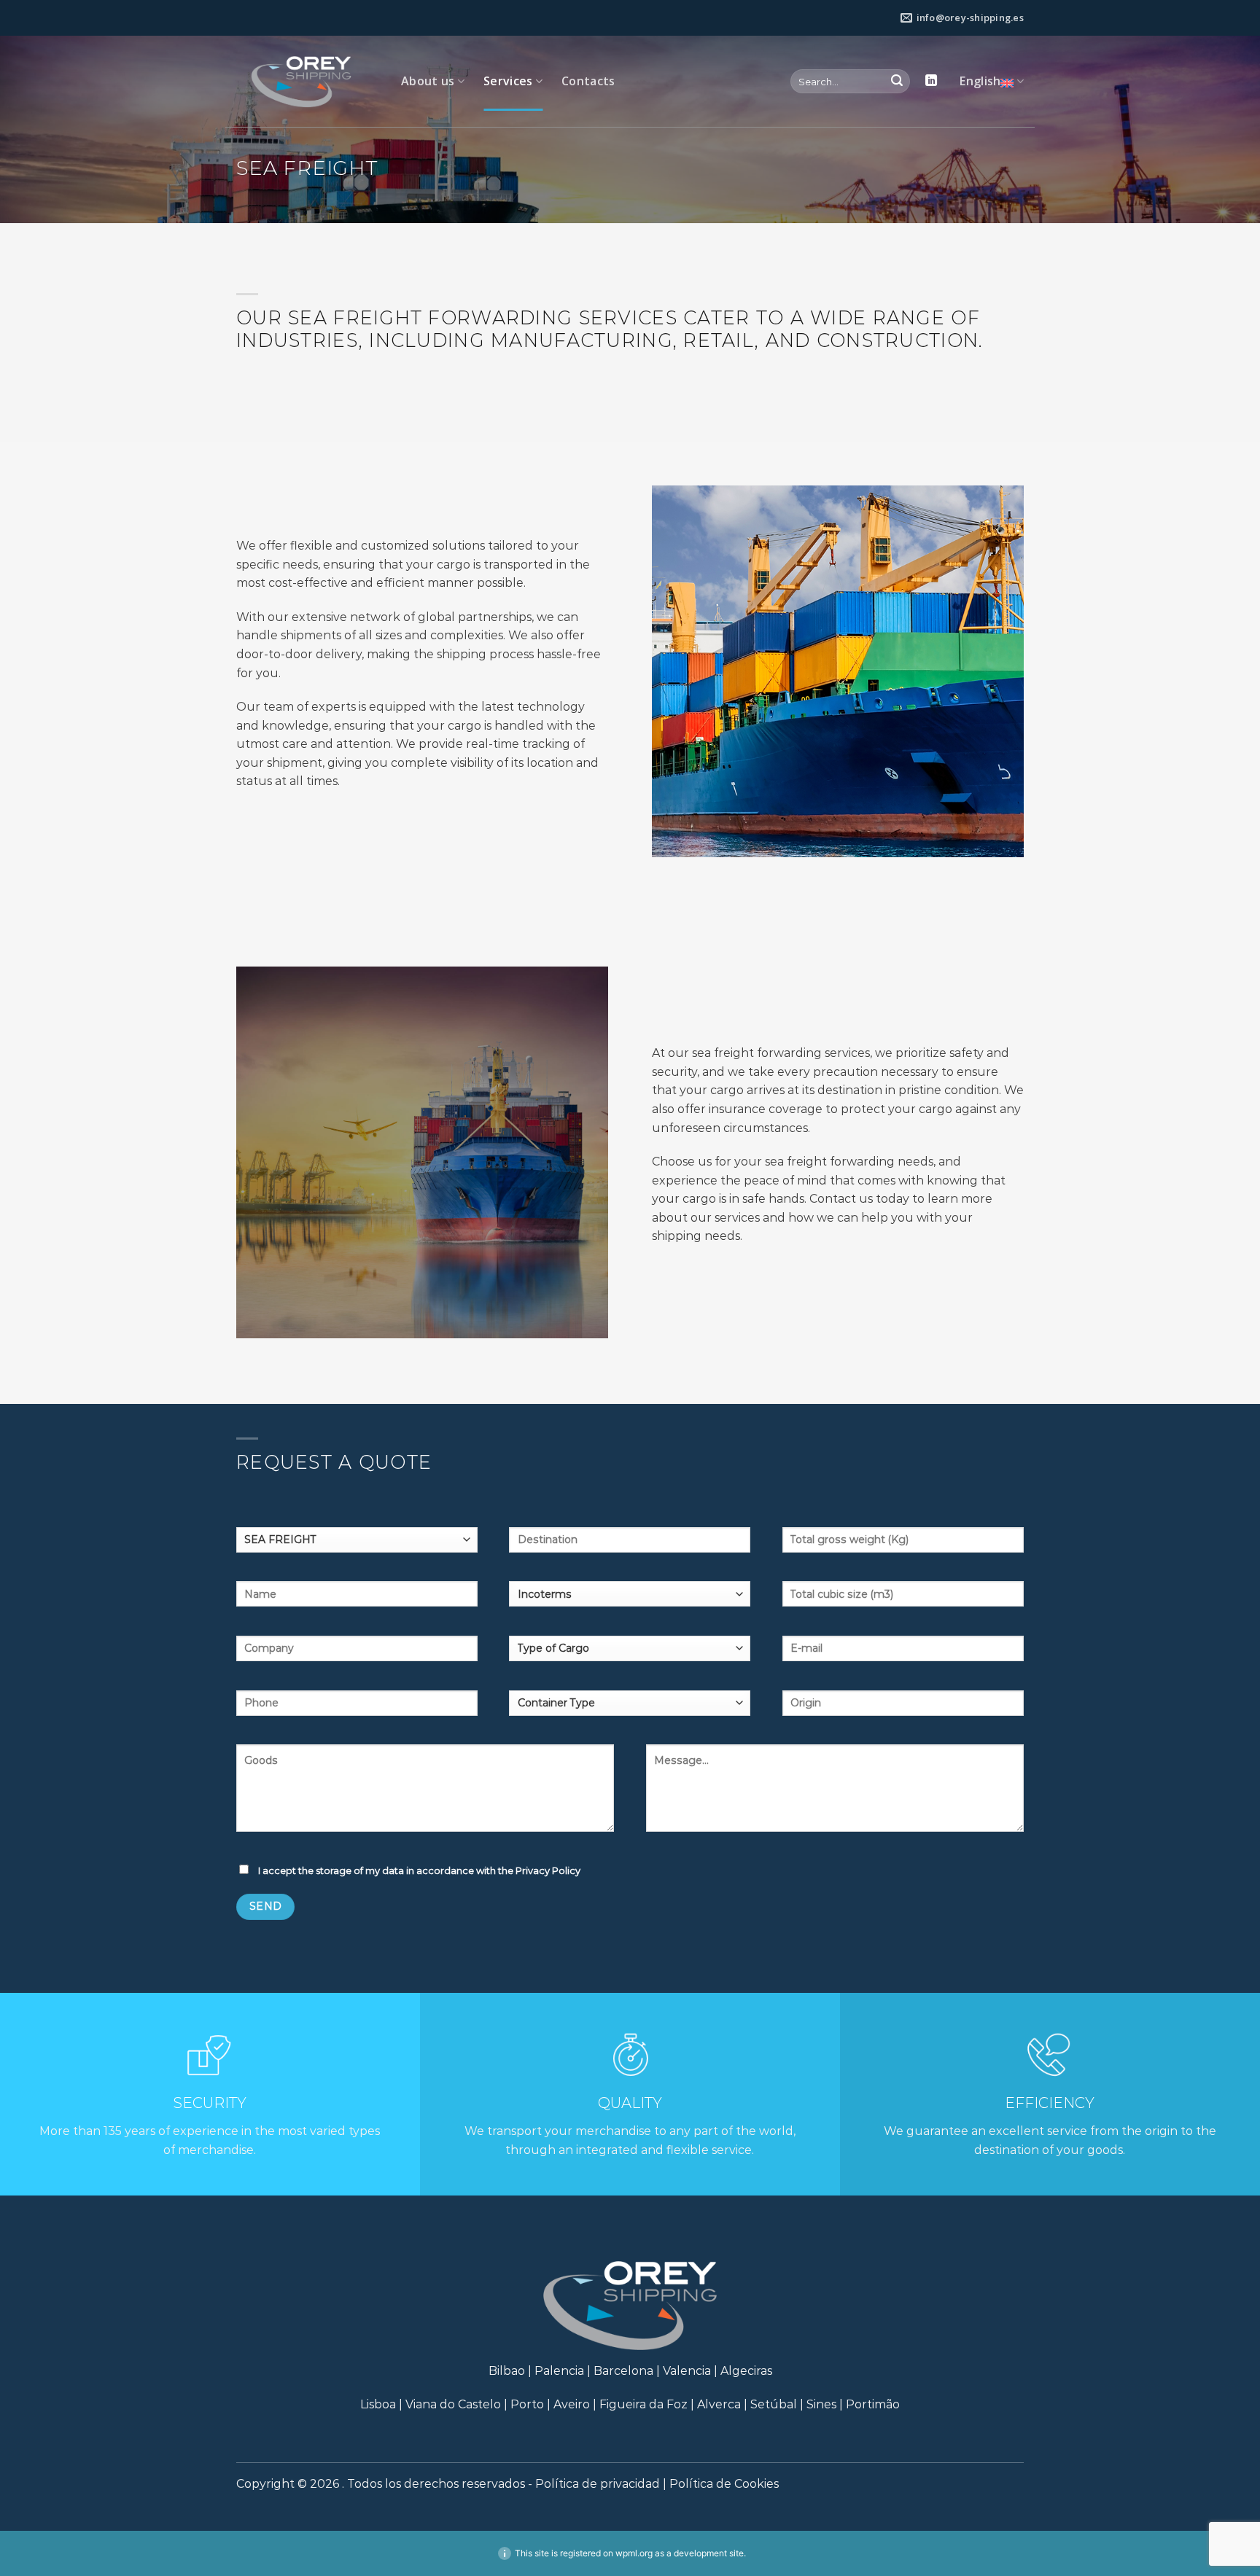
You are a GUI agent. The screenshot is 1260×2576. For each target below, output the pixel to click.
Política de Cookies (724, 2484)
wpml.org (634, 2553)
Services (508, 81)
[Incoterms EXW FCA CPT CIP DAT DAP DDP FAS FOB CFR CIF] (630, 1599)
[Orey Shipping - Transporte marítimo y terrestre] (308, 82)
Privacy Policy (548, 1870)
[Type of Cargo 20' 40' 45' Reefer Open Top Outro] (630, 1654)
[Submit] (897, 82)
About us (428, 81)
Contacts (588, 81)
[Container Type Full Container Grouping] (630, 1708)
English (980, 81)
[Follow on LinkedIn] (931, 81)
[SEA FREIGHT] (357, 1545)
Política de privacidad (598, 2484)
